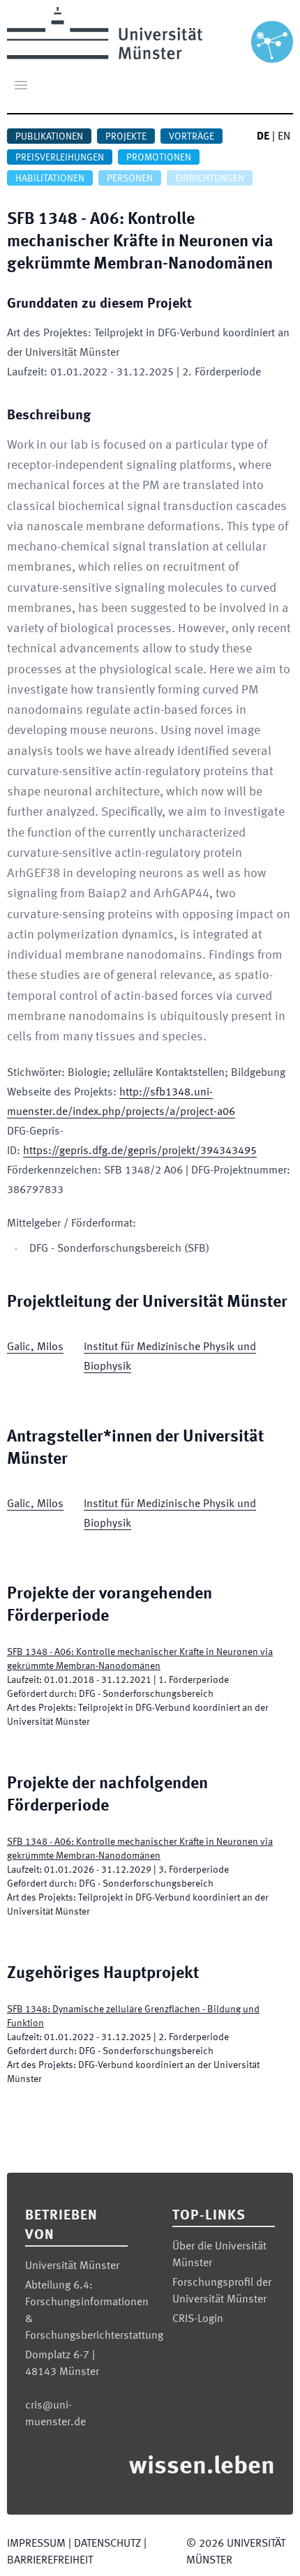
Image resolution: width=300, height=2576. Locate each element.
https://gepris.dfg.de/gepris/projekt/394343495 (140, 1151)
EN (284, 137)
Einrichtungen (210, 179)
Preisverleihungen (60, 158)
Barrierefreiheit (50, 2561)
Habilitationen (50, 179)
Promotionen (159, 158)
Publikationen (49, 137)
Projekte (126, 137)
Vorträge (192, 137)
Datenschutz (107, 2544)
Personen (130, 179)
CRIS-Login (198, 2319)
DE (263, 137)
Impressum (36, 2544)
